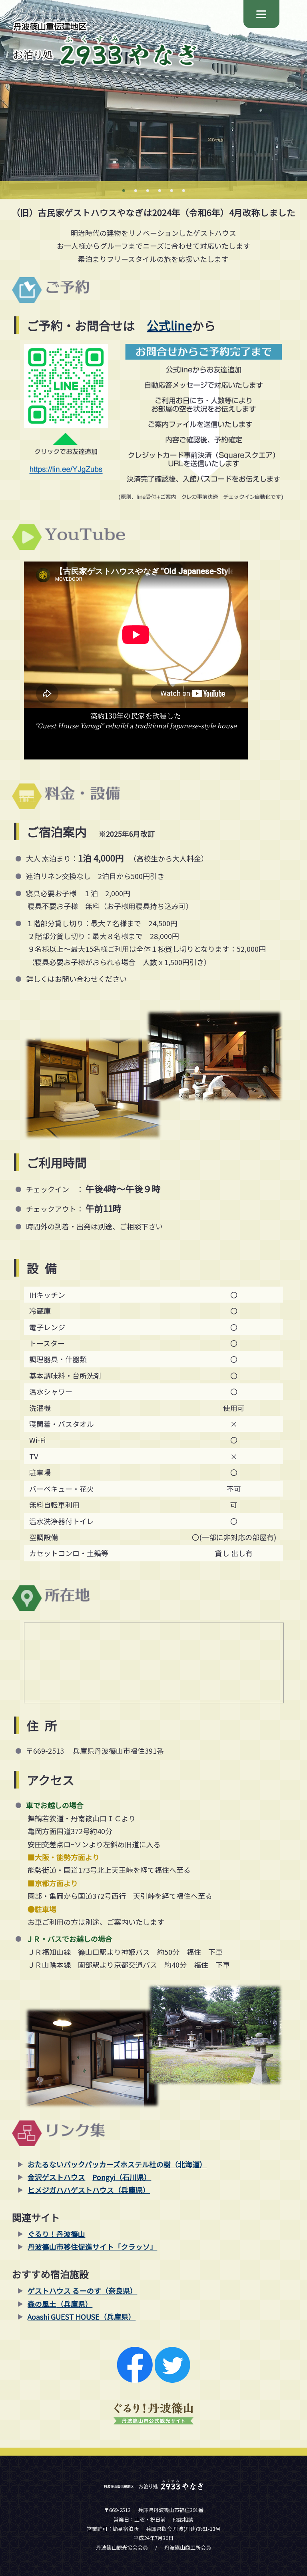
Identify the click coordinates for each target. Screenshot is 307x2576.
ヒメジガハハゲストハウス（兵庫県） (89, 2190)
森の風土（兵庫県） (60, 2304)
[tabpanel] (153, 99)
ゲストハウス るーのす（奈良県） (82, 2290)
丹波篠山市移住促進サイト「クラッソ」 (92, 2246)
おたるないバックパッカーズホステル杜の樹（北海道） (117, 2164)
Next (4, 99)
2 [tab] (136, 191)
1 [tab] (124, 191)
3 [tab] (148, 191)
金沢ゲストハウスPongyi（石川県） (89, 2177)
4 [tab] (159, 191)
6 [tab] (183, 191)
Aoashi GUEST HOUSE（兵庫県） (82, 2316)
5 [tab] (171, 191)
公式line (169, 325)
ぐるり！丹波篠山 (56, 2234)
